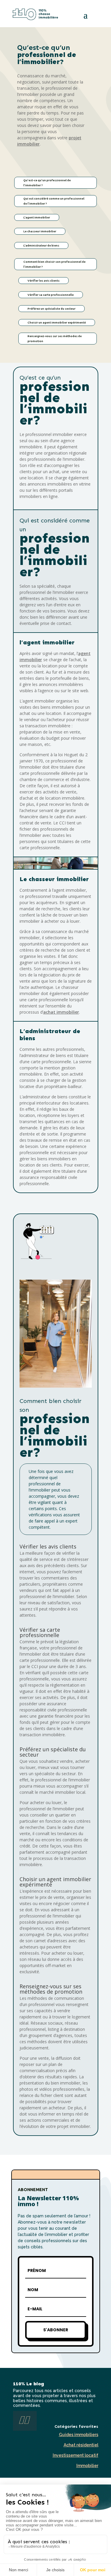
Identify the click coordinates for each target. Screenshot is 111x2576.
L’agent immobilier (37, 217)
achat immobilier (61, 1012)
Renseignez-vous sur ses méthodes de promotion (55, 339)
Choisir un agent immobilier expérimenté (57, 322)
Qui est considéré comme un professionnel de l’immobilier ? (54, 201)
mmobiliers (79, 2435)
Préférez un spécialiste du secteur (52, 309)
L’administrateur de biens (41, 245)
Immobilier (87, 2466)
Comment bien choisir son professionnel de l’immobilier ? (54, 264)
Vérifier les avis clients (44, 281)
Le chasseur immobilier (40, 231)
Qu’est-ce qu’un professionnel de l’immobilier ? (47, 183)
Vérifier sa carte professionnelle (51, 295)
